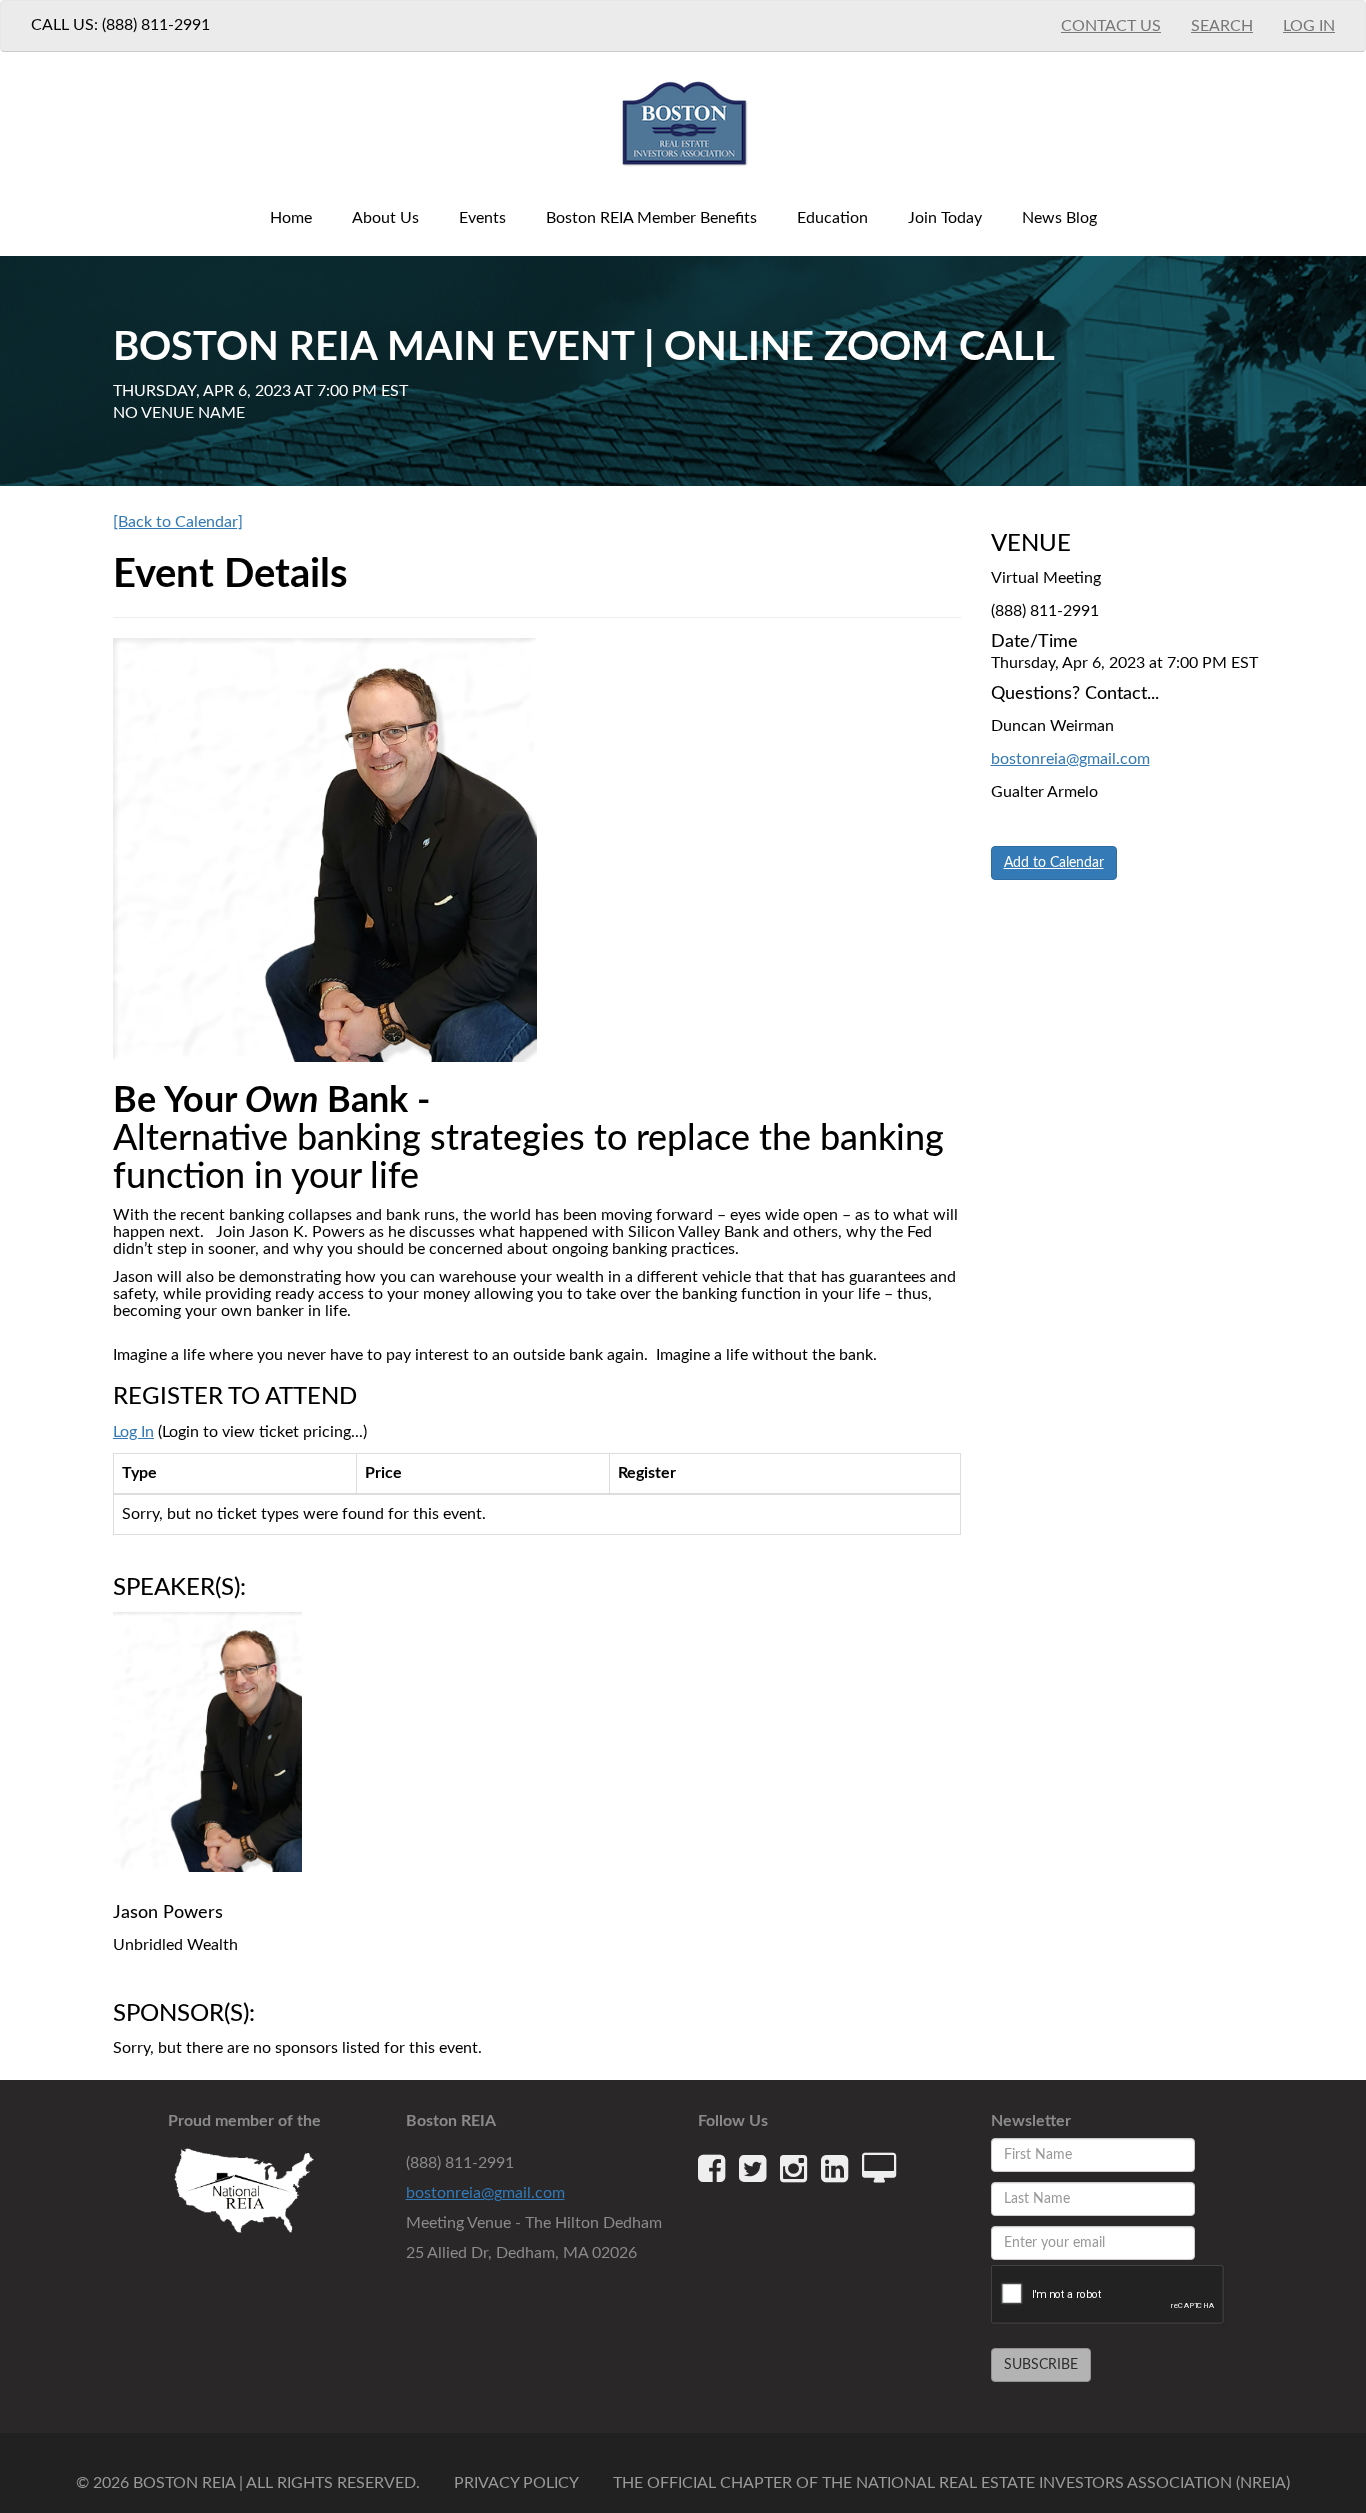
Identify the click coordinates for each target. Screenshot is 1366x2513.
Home (291, 218)
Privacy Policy (516, 2483)
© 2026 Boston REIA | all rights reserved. (248, 2483)
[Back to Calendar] (178, 522)
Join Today (945, 218)
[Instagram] (798, 2175)
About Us (385, 218)
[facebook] (716, 2175)
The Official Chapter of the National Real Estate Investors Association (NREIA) (951, 2483)
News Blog (1059, 218)
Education (832, 218)
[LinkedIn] (839, 2175)
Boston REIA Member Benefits (651, 218)
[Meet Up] (884, 2175)
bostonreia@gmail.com (1070, 759)
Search (1222, 26)
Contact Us (1111, 26)
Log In (1309, 26)
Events (482, 218)
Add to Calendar (1054, 863)
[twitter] (757, 2175)
